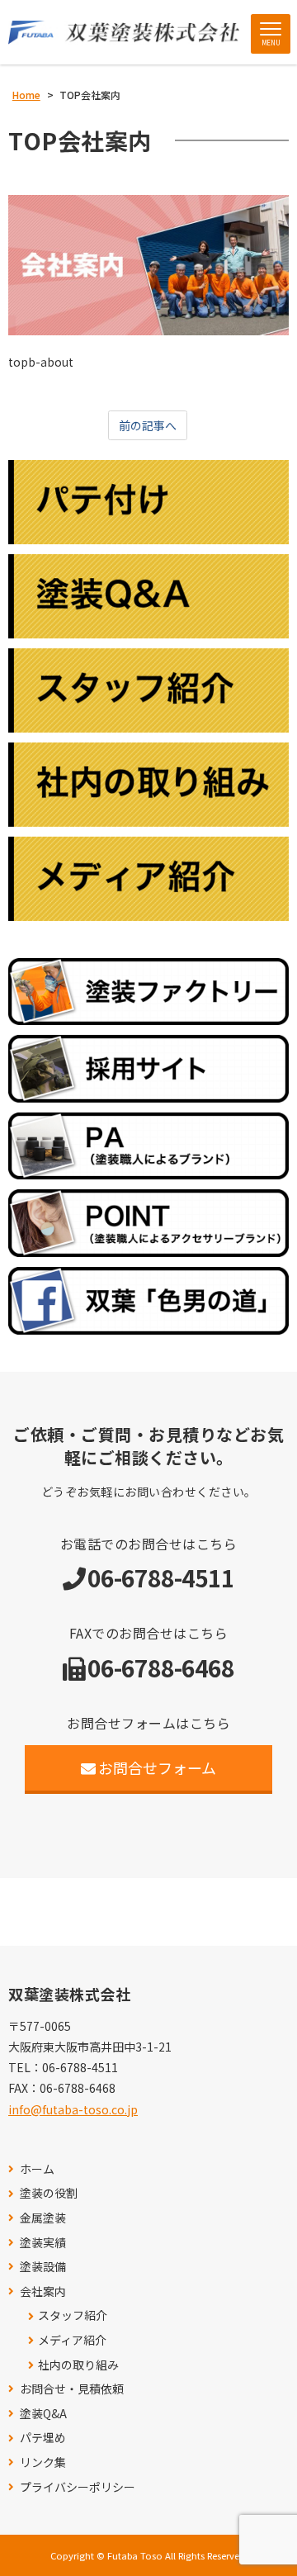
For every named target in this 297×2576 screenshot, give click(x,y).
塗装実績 (43, 2243)
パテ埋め (43, 2438)
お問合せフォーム (157, 1767)
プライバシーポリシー (78, 2487)
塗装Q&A (43, 2414)
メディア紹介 (72, 2340)
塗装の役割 (49, 2193)
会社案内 (43, 2291)
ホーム (37, 2169)
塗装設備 (43, 2267)
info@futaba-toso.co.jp (73, 2109)
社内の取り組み (78, 2365)
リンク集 (43, 2462)
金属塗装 (43, 2218)
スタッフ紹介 (73, 2315)
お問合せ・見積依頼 (72, 2389)
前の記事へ (148, 425)
